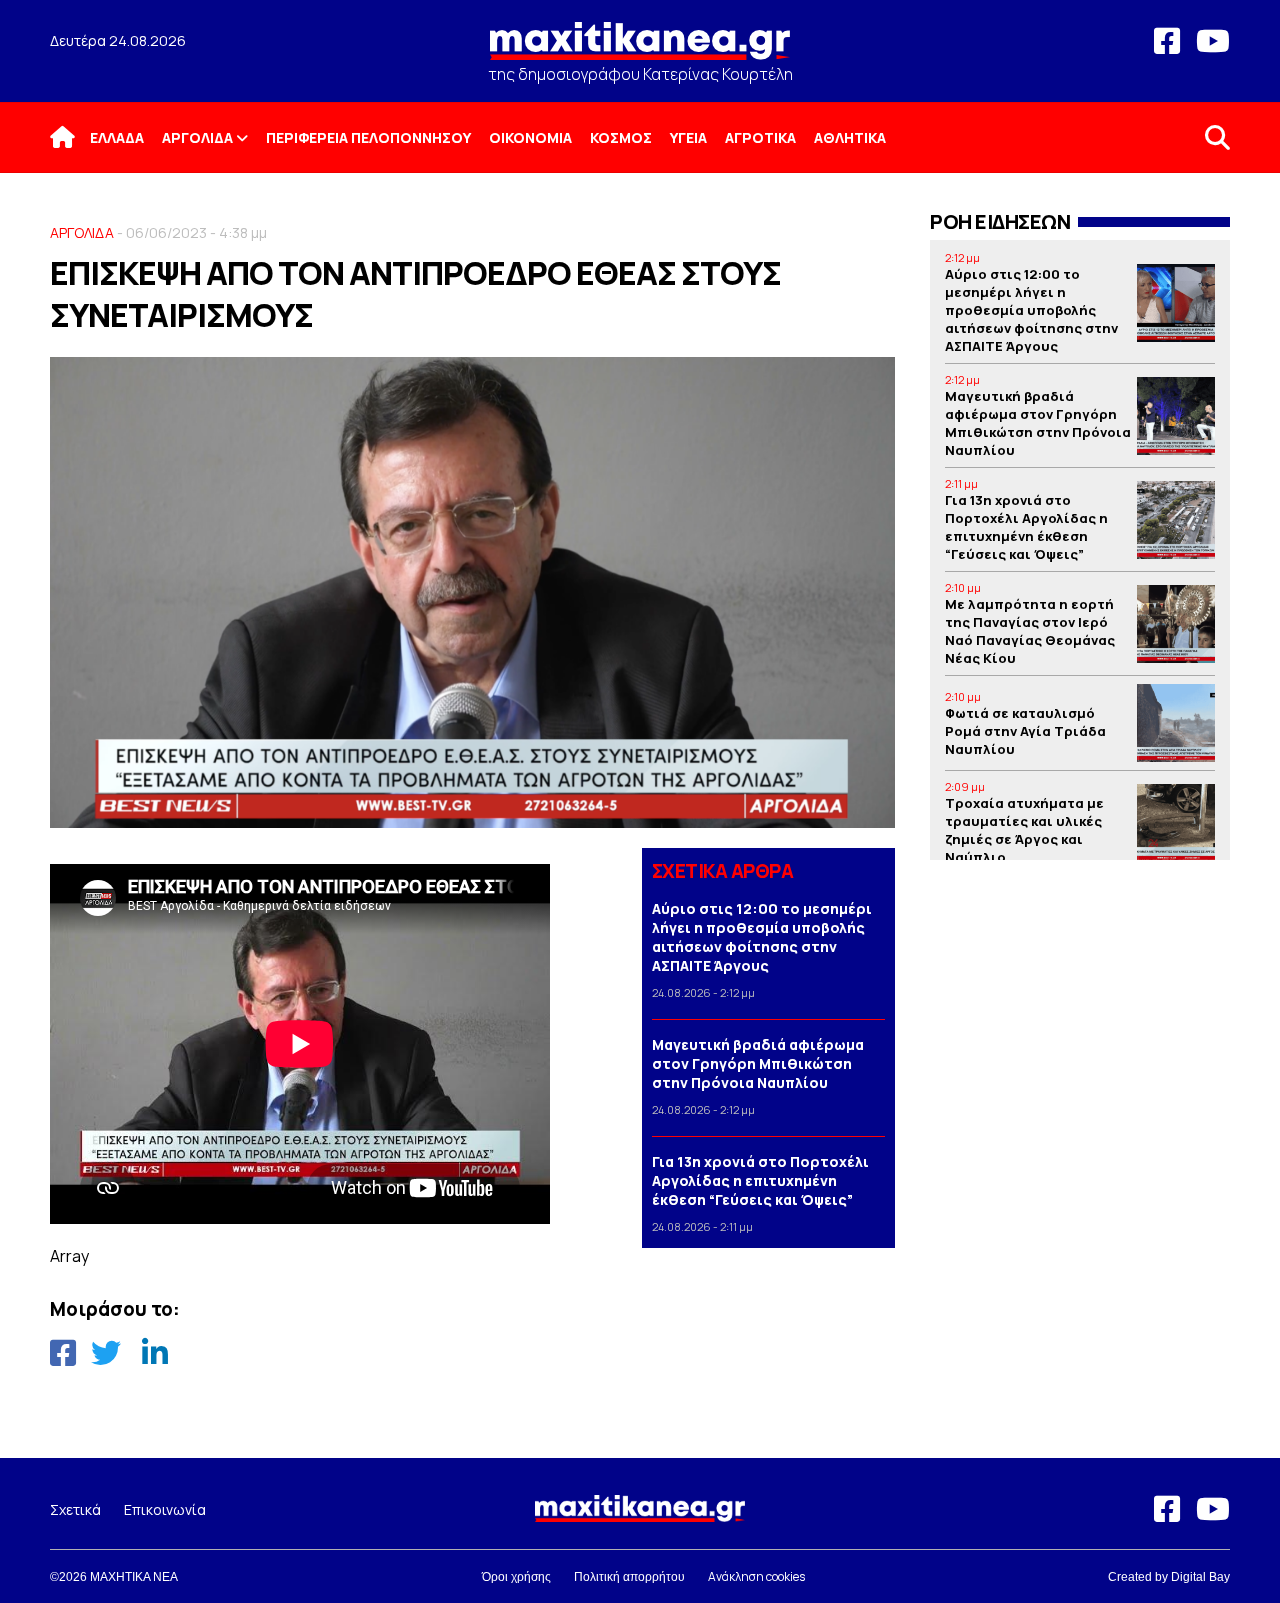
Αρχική (75, 137)
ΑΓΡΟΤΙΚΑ (760, 137)
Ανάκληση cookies (756, 1576)
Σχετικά (75, 1509)
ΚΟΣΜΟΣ (621, 137)
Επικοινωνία (165, 1509)
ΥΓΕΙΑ (688, 137)
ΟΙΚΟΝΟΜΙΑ (530, 137)
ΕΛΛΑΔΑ (117, 137)
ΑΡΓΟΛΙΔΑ (197, 137)
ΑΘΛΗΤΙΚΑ (850, 137)
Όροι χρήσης (516, 1577)
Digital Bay (1200, 1577)
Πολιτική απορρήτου (629, 1577)
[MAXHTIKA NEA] (640, 49)
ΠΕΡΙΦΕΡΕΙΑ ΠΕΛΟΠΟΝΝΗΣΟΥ (368, 137)
